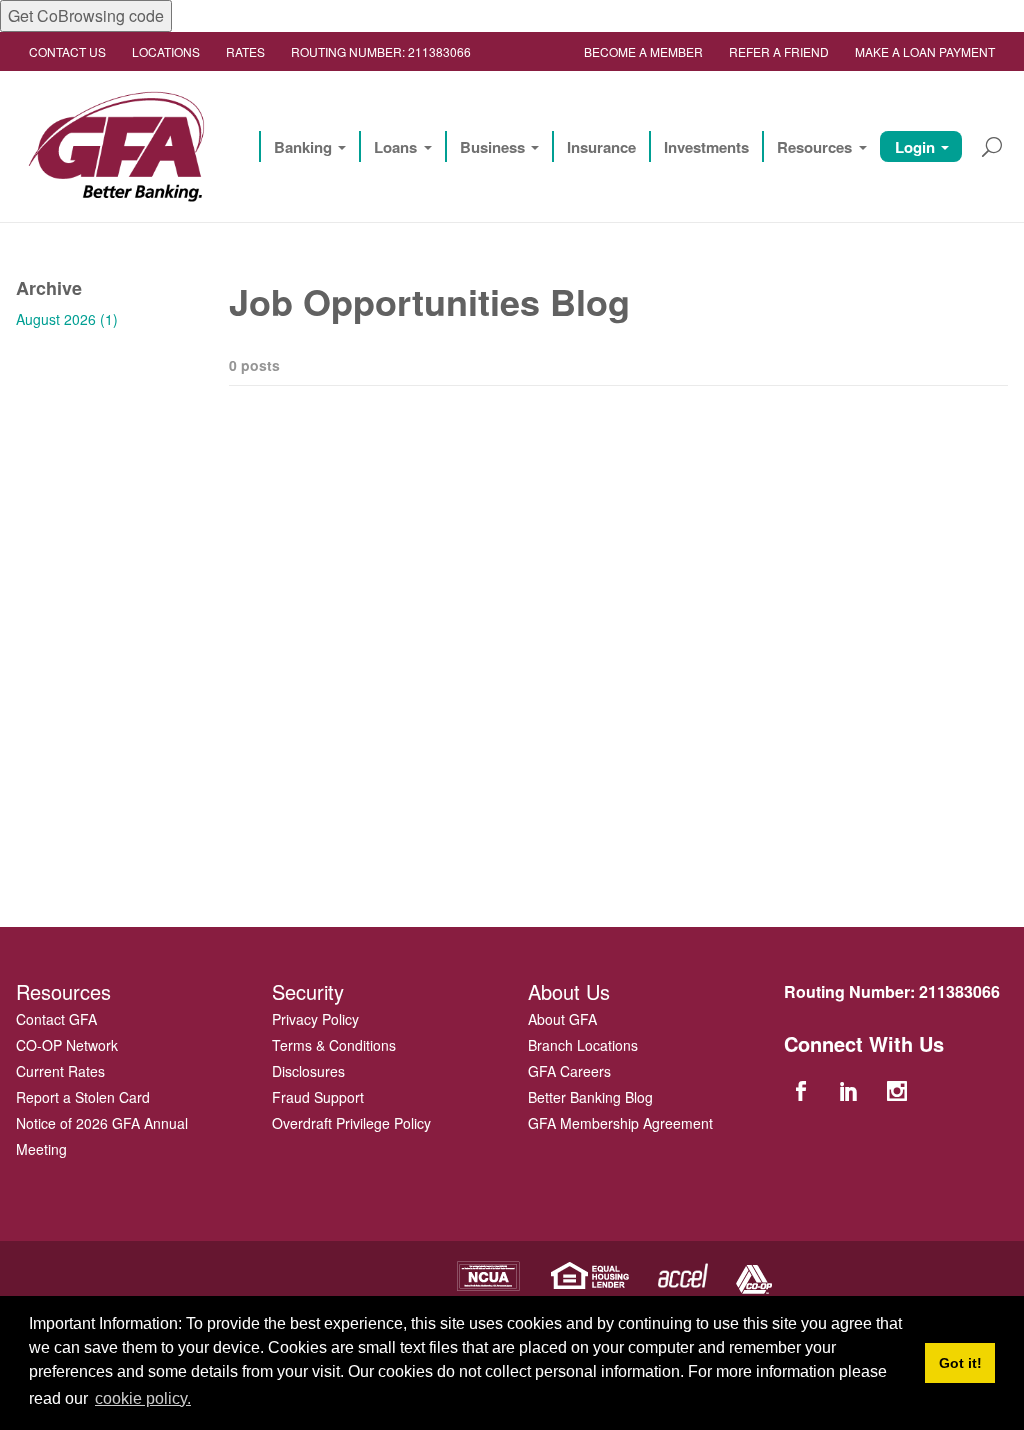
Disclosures (308, 1071)
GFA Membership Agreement (620, 1123)
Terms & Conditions (334, 1045)
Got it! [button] (960, 1363)
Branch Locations (583, 1045)
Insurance (601, 147)
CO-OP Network (67, 1045)
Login (915, 147)
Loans (395, 147)
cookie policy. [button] (143, 1398)
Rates (245, 51)
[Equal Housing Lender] (590, 1273)
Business (492, 147)
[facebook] (803, 1089)
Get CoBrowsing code (86, 15)
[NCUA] (488, 1273)
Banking (303, 147)
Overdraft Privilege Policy (351, 1123)
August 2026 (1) (67, 319)
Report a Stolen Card (83, 1097)
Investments (706, 147)
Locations (166, 51)
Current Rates (60, 1071)
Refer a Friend (779, 51)
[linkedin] (851, 1089)
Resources (814, 147)
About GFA (562, 1019)
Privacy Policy (315, 1019)
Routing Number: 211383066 (381, 51)
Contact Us (67, 51)
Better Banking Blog (590, 1097)
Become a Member (643, 51)
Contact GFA (56, 1019)
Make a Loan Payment (925, 51)
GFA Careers (569, 1071)
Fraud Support (318, 1097)
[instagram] (900, 1089)
